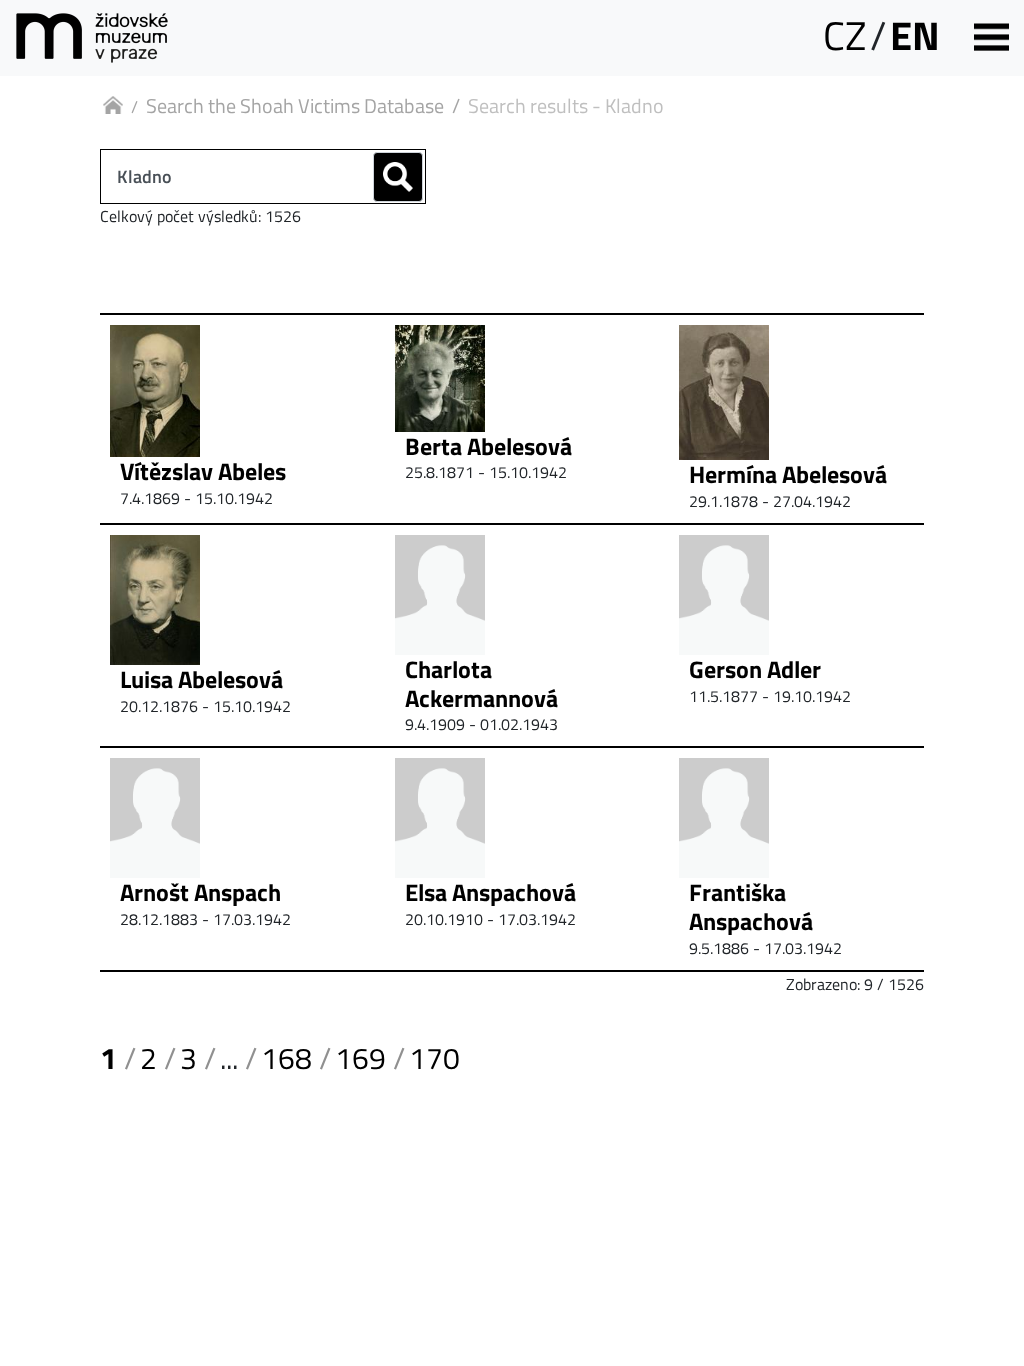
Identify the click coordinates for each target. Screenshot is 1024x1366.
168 (286, 1058)
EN (915, 35)
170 (434, 1058)
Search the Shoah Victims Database (295, 105)
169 (360, 1058)
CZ (844, 35)
